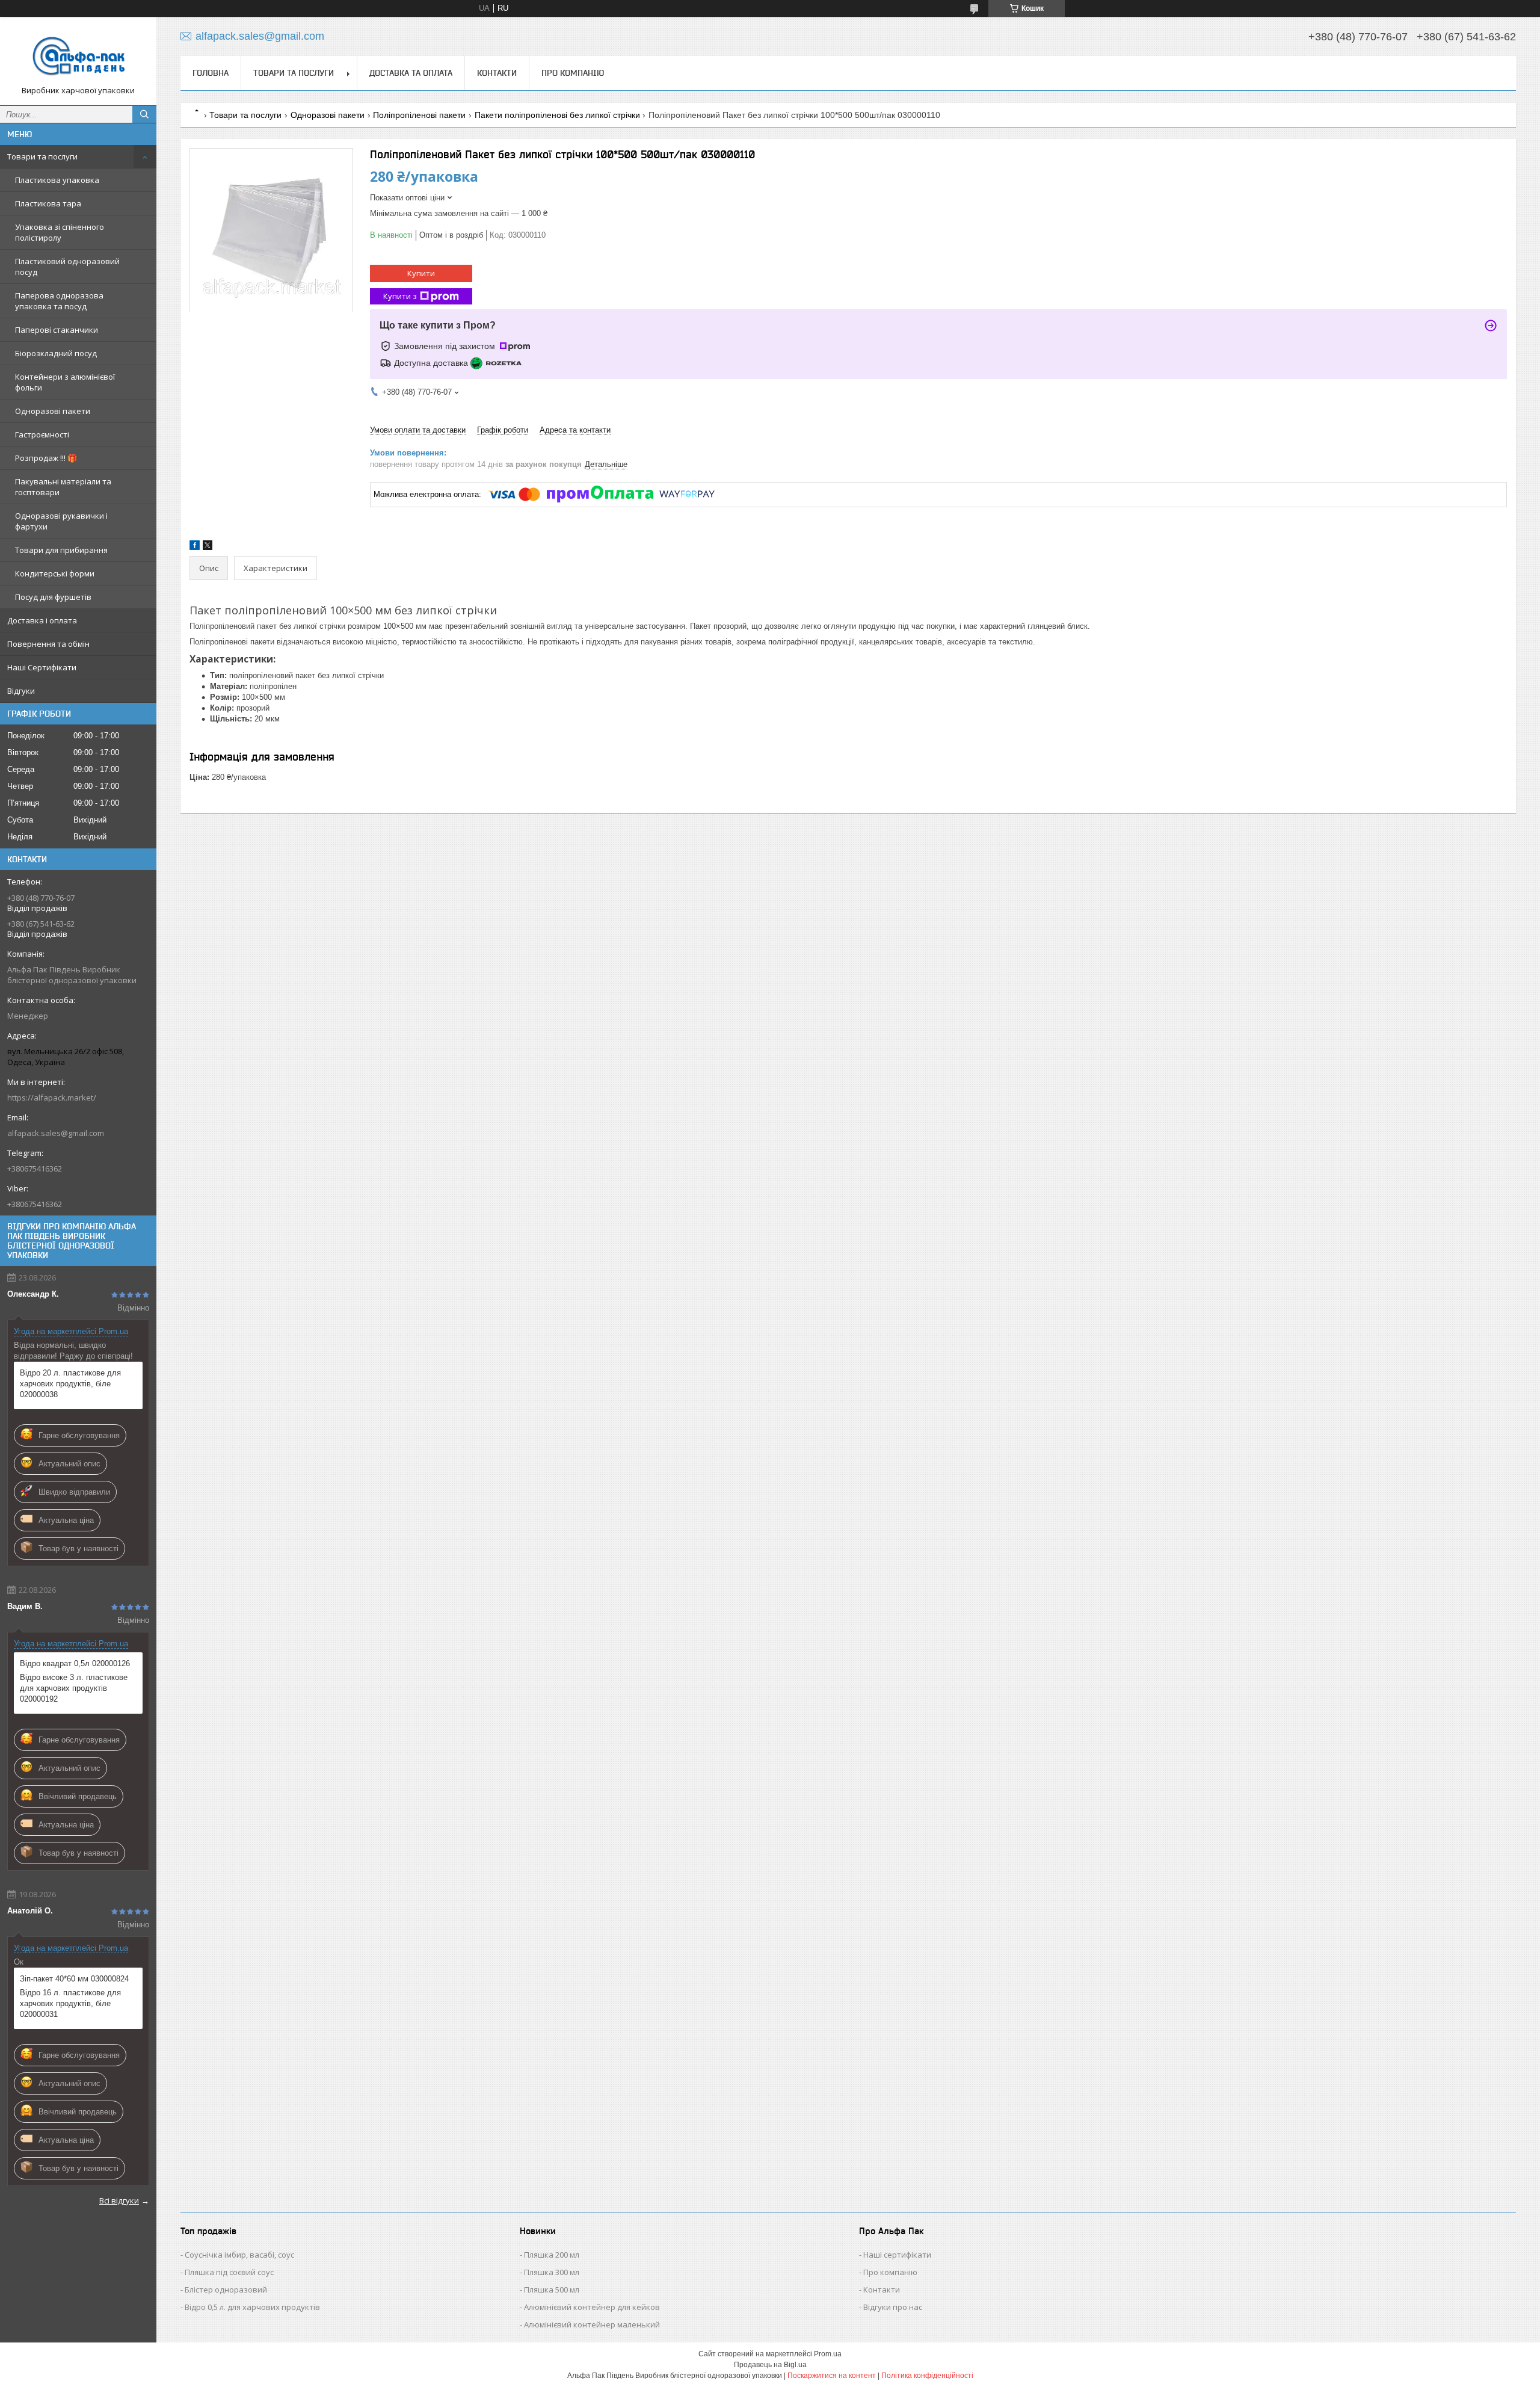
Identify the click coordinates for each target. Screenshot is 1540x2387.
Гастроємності (42, 434)
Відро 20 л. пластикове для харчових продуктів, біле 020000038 (70, 1384)
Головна (211, 73)
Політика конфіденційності (927, 2376)
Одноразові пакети (53, 411)
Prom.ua (828, 2354)
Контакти (497, 73)
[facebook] (195, 547)
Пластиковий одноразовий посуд (67, 267)
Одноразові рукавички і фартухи (61, 521)
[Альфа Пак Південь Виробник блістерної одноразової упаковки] (78, 56)
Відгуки (21, 691)
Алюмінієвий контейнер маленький (592, 2324)
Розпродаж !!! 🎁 (46, 458)
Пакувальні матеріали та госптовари (63, 487)
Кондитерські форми (55, 573)
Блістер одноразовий (226, 2290)
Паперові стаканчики (57, 330)
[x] (208, 547)
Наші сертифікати (897, 2255)
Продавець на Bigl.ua (770, 2365)
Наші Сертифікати (42, 667)
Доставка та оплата (411, 73)
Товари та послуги (42, 156)
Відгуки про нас (893, 2307)
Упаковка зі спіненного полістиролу (60, 232)
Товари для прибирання (61, 550)
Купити (421, 273)
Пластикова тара (48, 203)
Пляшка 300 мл (552, 2272)
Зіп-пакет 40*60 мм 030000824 (74, 1979)
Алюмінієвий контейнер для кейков (592, 2307)
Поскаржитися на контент (832, 2376)
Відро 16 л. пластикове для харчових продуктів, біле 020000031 (70, 2003)
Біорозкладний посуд (56, 353)
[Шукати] (144, 114)
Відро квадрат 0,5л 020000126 (75, 1663)
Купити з (400, 296)
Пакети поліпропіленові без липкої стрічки (557, 115)
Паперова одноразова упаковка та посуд (59, 301)
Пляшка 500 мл (552, 2290)
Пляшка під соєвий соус (229, 2272)
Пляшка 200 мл (552, 2255)
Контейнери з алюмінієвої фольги (65, 382)
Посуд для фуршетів (53, 597)
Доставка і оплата (42, 620)
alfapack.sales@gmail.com (56, 1133)
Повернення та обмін (48, 644)
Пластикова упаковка (57, 180)
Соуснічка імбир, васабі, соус (239, 2255)
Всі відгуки (119, 2200)
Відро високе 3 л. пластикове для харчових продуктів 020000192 (74, 1688)
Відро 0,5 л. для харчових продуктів (252, 2307)
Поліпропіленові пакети (419, 115)
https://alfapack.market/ (52, 1098)
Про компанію (573, 73)
